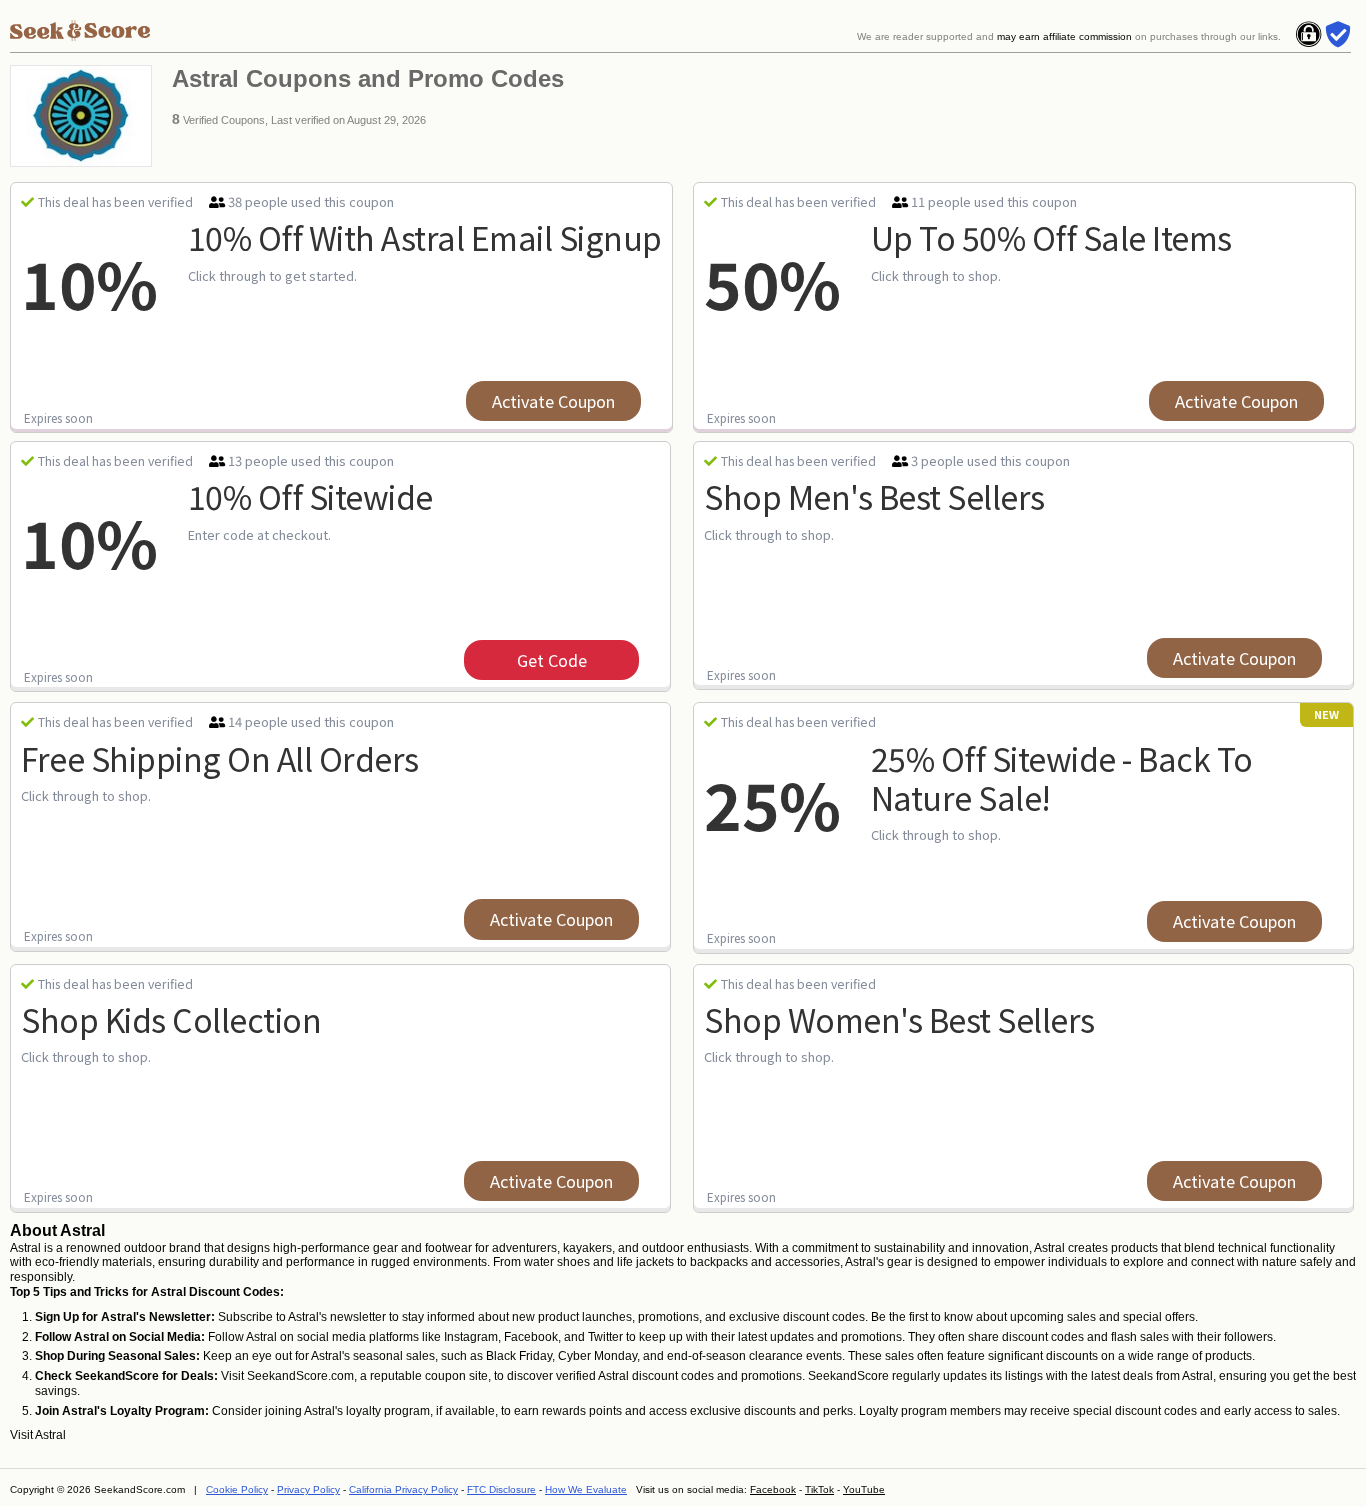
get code (552, 660)
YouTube (864, 1489)
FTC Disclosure (501, 1489)
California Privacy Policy (403, 1489)
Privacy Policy (308, 1489)
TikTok (819, 1489)
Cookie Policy (237, 1489)
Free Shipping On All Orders (220, 758)
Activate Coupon (553, 401)
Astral (50, 1435)
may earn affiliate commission (1064, 36)
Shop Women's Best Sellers (899, 1019)
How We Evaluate (586, 1489)
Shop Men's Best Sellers (874, 496)
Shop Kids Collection (171, 1019)
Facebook (773, 1489)
